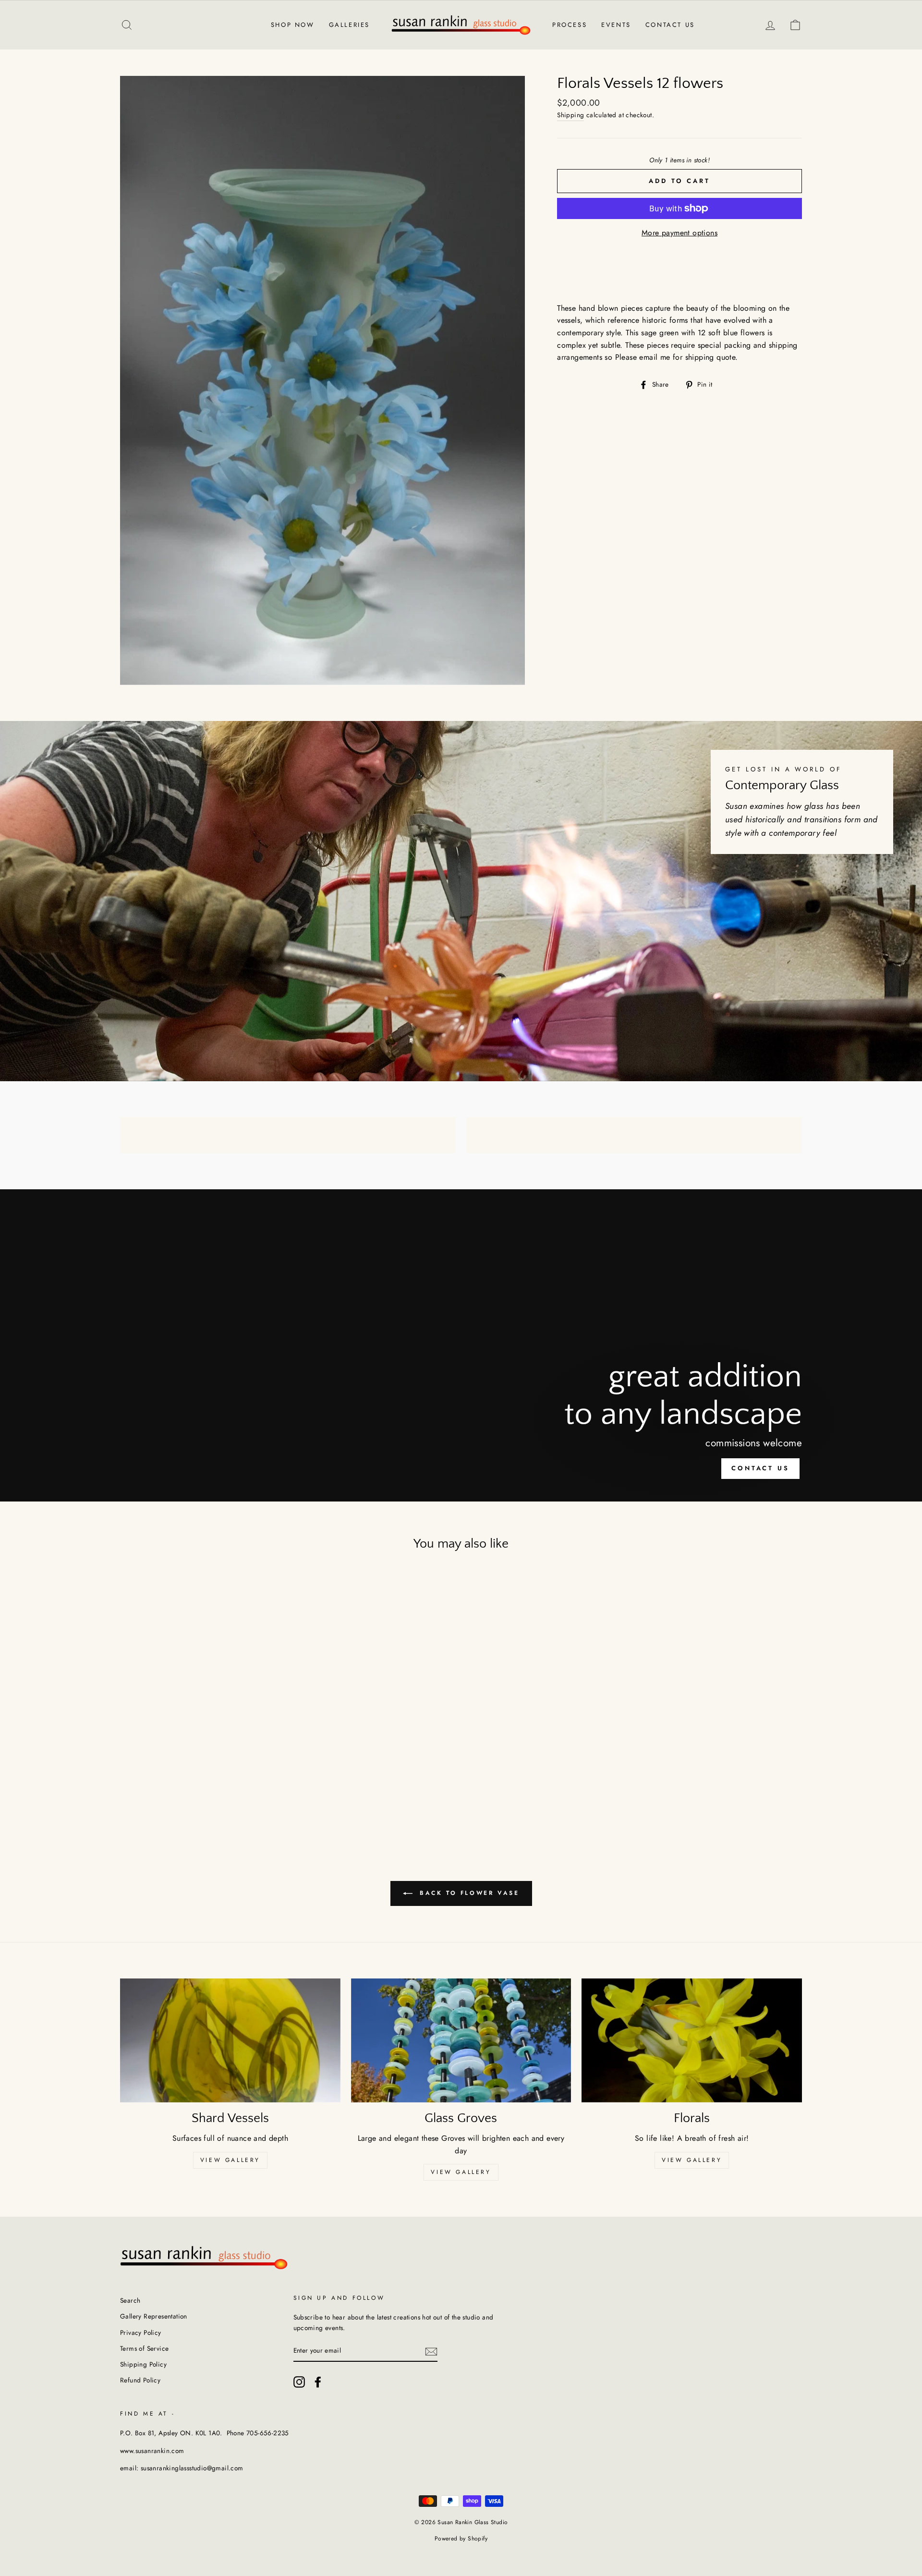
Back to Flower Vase (468, 1893)
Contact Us (670, 25)
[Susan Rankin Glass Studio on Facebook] (318, 2382)
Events (616, 25)
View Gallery (230, 2160)
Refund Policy (140, 2380)
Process (570, 25)
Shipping (570, 115)
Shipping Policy (143, 2364)
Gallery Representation (154, 2316)
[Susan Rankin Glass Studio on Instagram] (299, 2382)
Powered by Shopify (461, 2539)
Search (130, 2300)
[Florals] (692, 2040)
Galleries (349, 25)
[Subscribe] (431, 2351)
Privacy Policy (141, 2332)
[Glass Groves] (461, 2040)
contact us (760, 1468)
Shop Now (293, 25)
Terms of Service (144, 2348)
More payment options (679, 233)
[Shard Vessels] (230, 2040)
